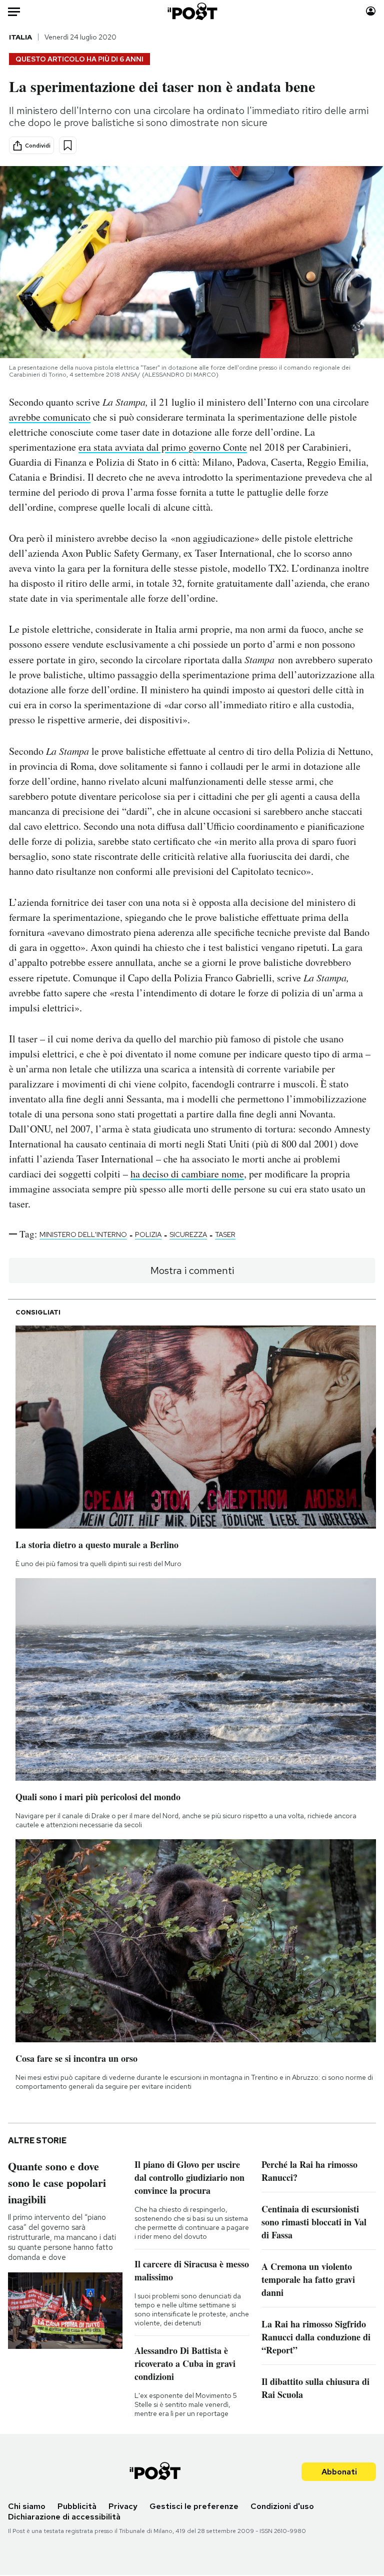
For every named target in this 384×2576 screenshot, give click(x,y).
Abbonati (339, 2472)
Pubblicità (77, 2506)
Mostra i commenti (192, 1270)
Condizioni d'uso (282, 2506)
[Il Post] (192, 11)
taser (225, 1234)
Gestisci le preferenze (194, 2506)
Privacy (123, 2506)
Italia (20, 37)
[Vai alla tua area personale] (371, 11)
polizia (148, 1234)
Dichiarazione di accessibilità (64, 2517)
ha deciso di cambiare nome (187, 1174)
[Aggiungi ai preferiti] (68, 145)
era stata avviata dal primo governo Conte (163, 447)
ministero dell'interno (83, 1234)
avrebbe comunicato (50, 417)
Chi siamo (27, 2506)
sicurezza (188, 1234)
